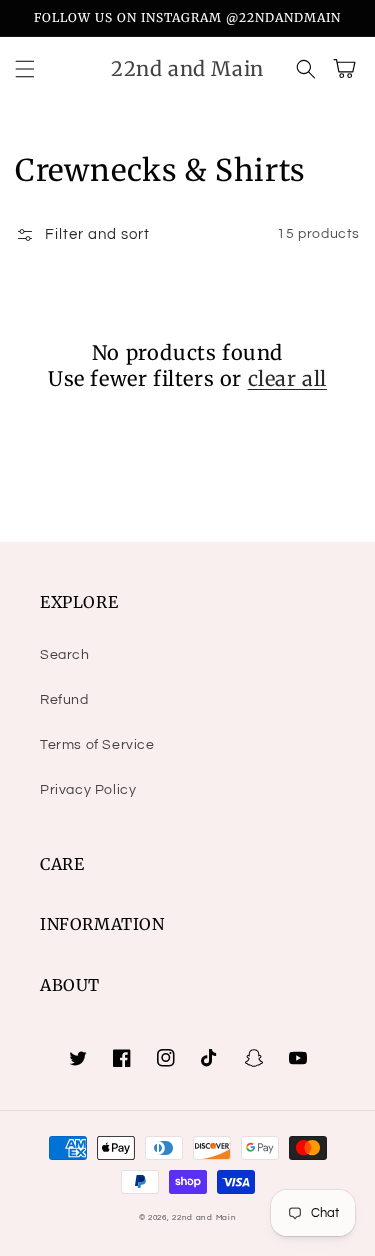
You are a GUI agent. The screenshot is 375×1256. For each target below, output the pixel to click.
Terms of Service (97, 745)
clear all (287, 378)
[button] (25, 69)
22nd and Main (204, 1217)
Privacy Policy (88, 790)
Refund (64, 700)
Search (65, 655)
